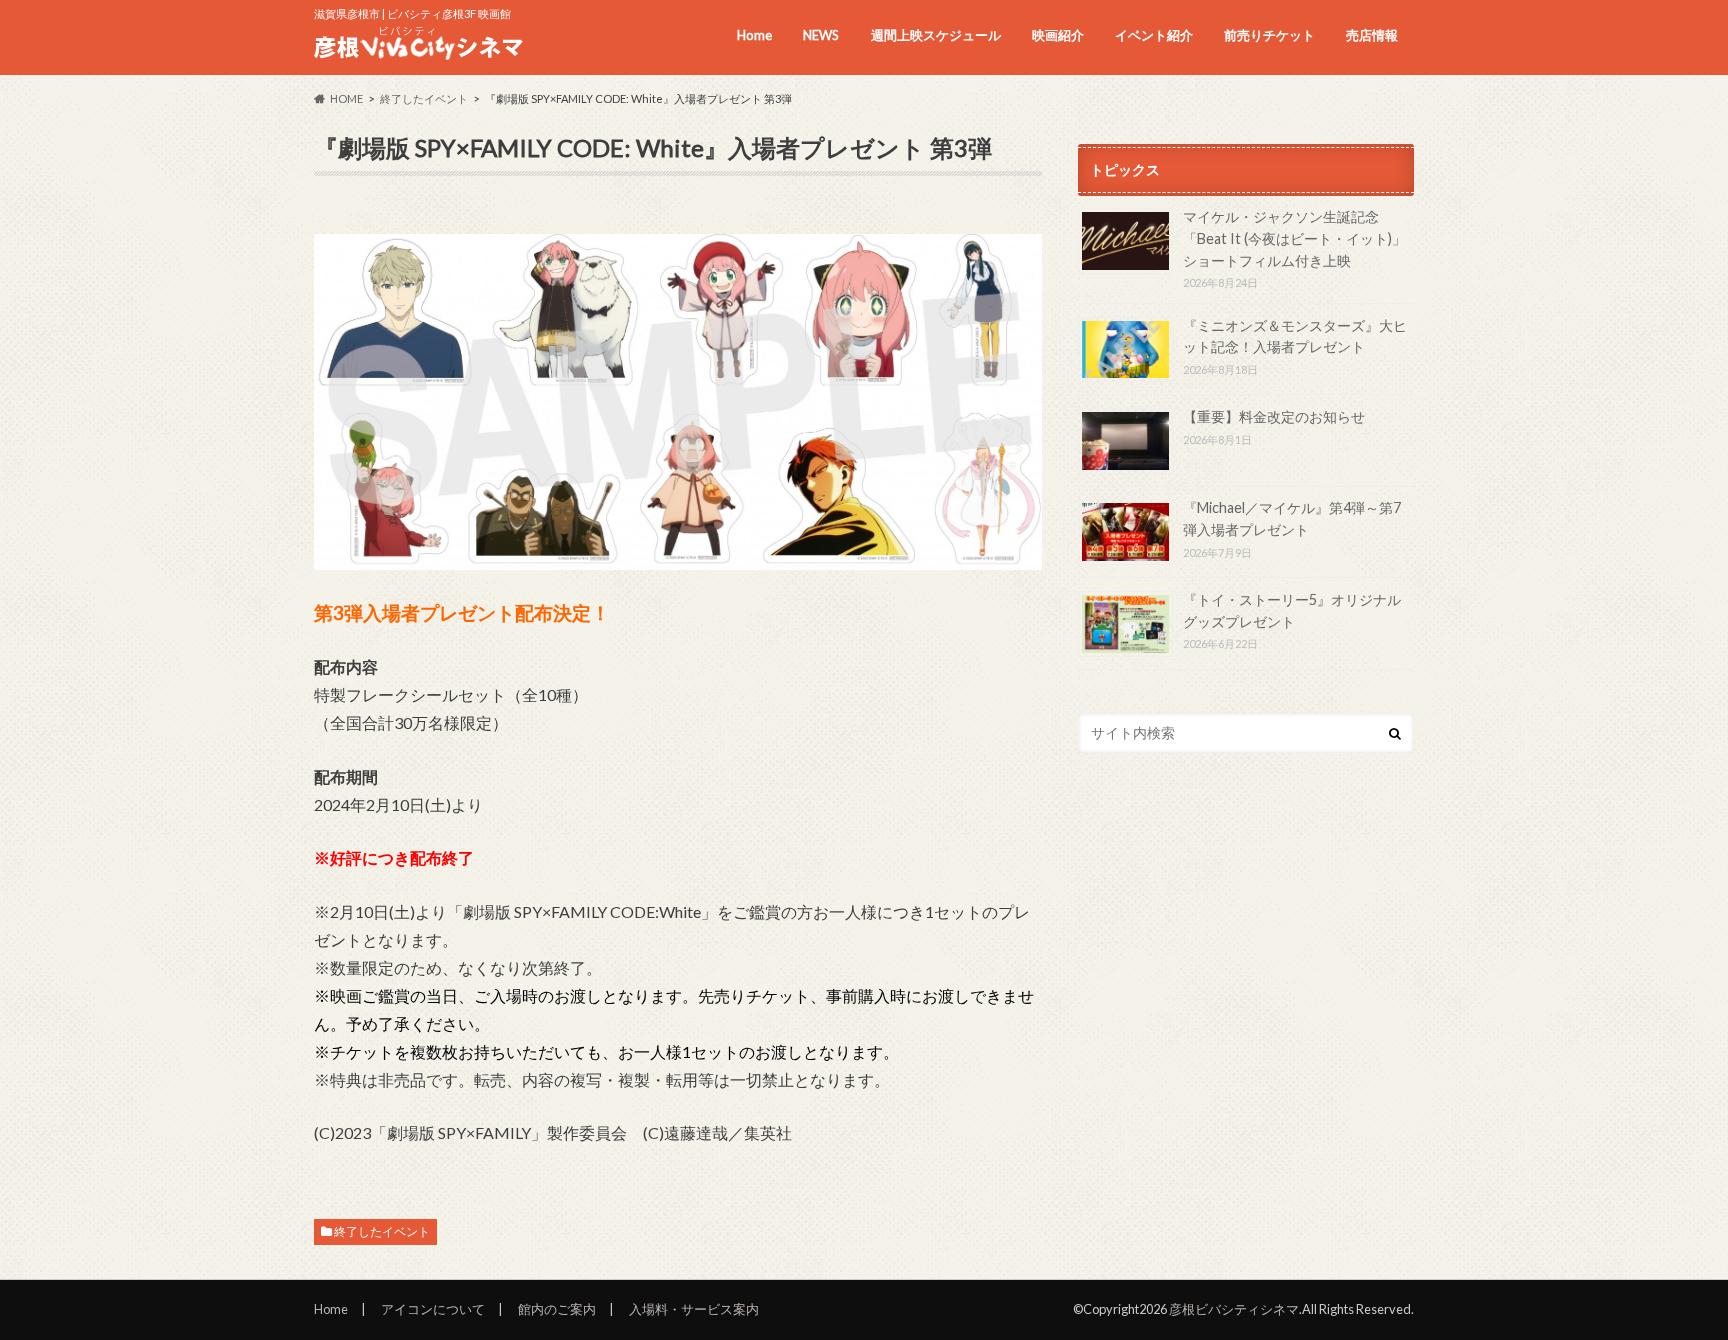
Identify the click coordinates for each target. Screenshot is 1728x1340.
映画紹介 (1058, 35)
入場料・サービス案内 (694, 1309)
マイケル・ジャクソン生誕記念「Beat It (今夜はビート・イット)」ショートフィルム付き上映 (1294, 238)
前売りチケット (1269, 35)
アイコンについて (433, 1309)
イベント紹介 (1154, 35)
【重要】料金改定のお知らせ (1274, 416)
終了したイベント (382, 1231)
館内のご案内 (557, 1309)
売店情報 (1372, 35)
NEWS (821, 35)
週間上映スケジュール (936, 35)
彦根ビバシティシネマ (1234, 1309)
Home (754, 35)
